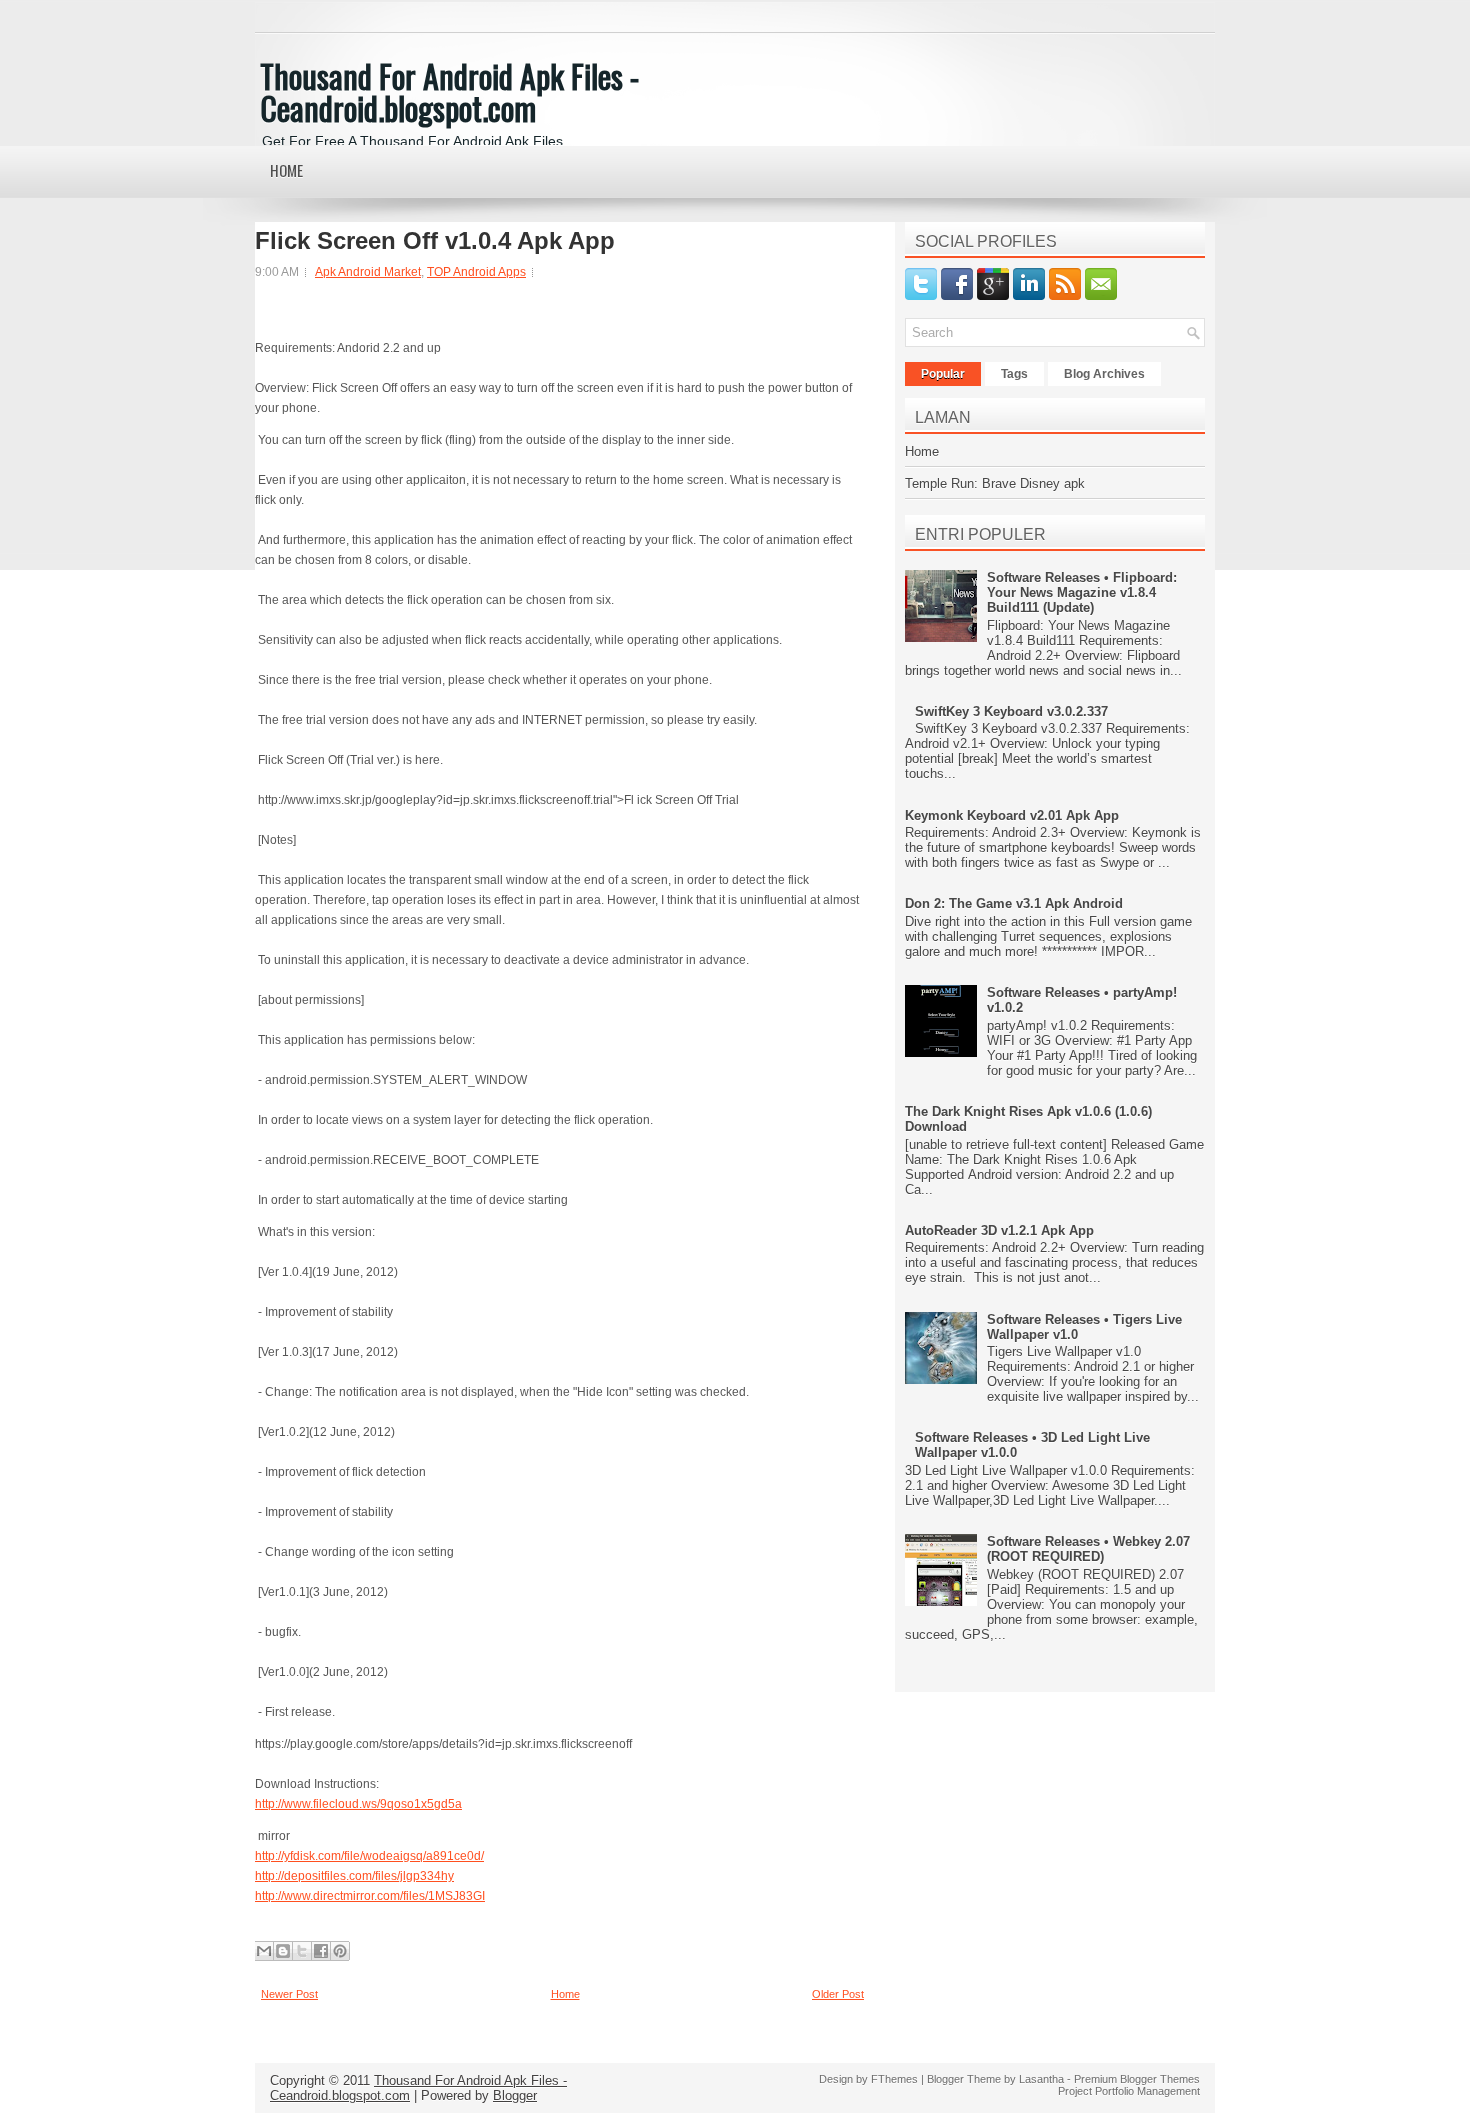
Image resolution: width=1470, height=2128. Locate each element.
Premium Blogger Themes (1137, 2079)
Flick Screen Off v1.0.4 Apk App (435, 241)
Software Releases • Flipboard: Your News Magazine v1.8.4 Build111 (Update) (1082, 592)
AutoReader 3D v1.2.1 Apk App (999, 1230)
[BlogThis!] (283, 1951)
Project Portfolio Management (1129, 2091)
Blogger (515, 2095)
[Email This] (264, 1951)
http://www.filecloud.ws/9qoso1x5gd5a (358, 1804)
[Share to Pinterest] (340, 1951)
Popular (943, 374)
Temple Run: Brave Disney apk (995, 483)
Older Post (838, 1994)
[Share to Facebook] (321, 1951)
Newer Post (289, 1994)
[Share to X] (302, 1951)
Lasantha (1041, 2079)
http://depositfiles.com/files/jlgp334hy (354, 1876)
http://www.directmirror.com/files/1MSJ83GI (370, 1896)
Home (286, 170)
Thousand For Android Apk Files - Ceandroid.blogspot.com (449, 91)
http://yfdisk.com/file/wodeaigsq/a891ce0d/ (369, 1856)
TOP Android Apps (476, 272)
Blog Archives (1104, 374)
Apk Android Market (368, 272)
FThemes (894, 2079)
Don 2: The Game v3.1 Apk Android (1014, 903)
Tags (1014, 374)
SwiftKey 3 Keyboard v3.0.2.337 (1011, 711)
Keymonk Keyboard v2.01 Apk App (1012, 815)
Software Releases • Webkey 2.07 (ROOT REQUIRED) (1088, 1549)
